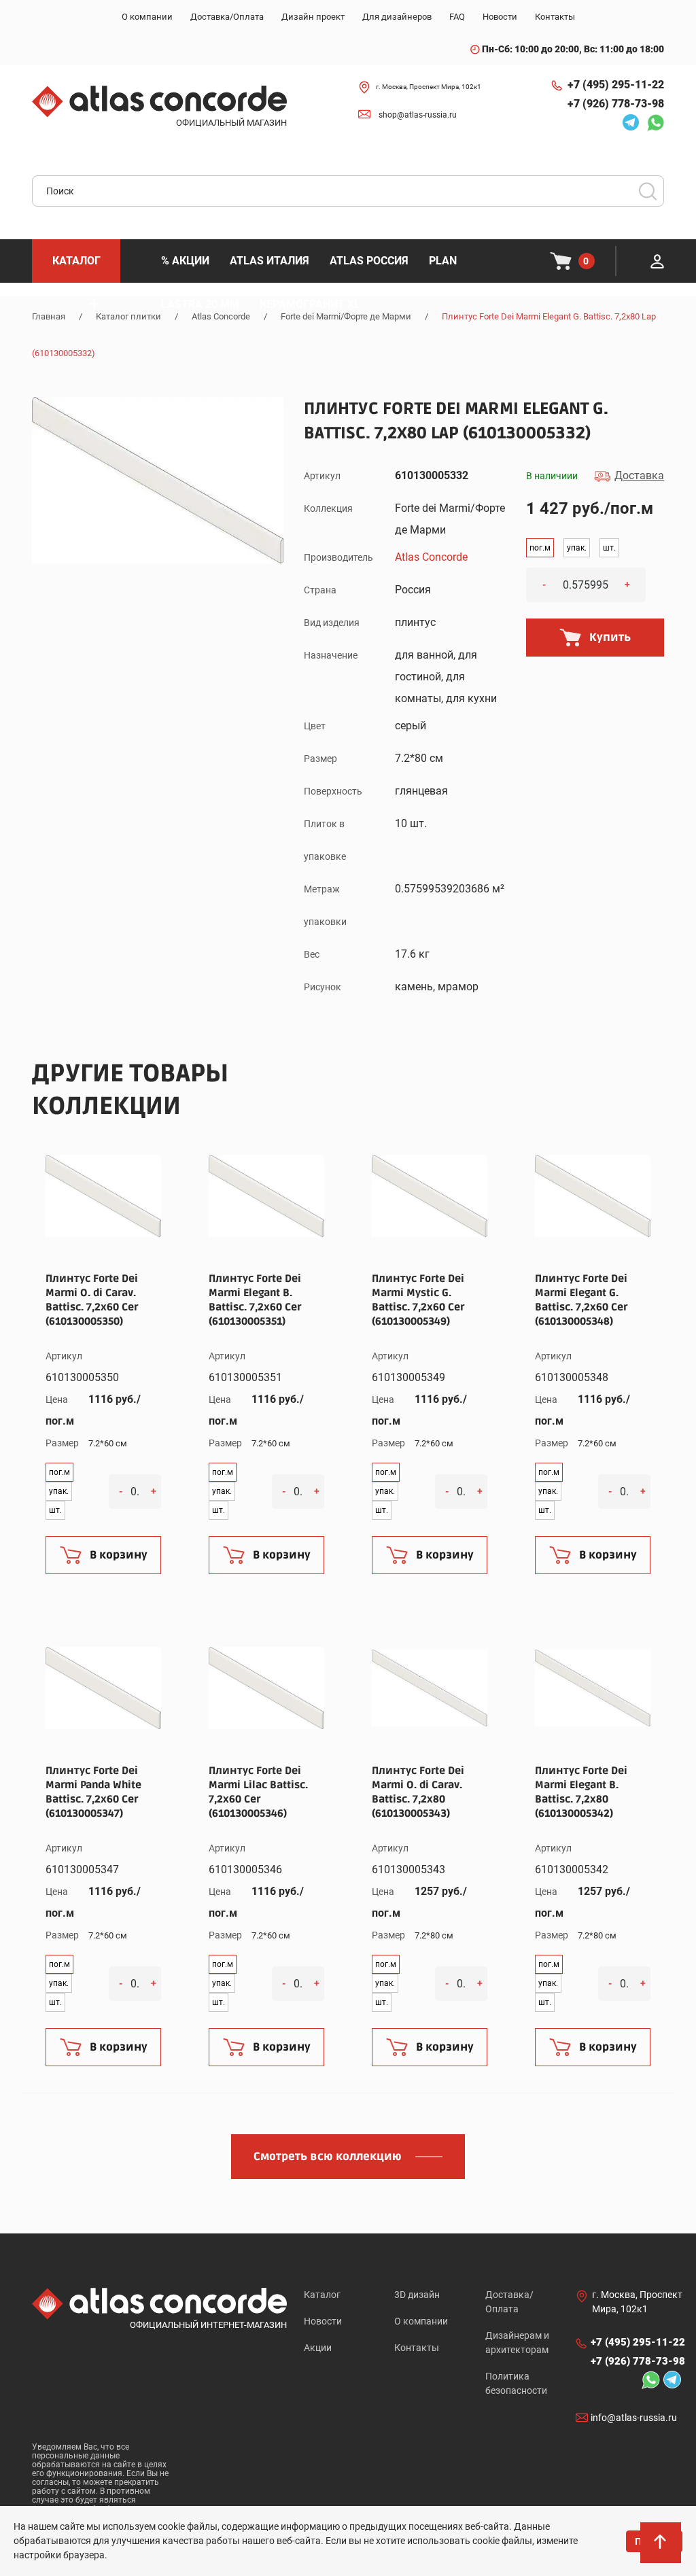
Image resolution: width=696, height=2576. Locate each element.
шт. (609, 548)
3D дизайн (417, 2295)
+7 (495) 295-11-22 (616, 85)
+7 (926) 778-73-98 (616, 104)
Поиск (648, 191)
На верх (662, 2549)
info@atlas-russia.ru (634, 2418)
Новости (323, 2321)
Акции (318, 2348)
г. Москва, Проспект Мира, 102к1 (429, 87)
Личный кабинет (657, 261)
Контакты (417, 2348)
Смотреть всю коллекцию (328, 2157)
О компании (421, 2321)
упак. (577, 548)
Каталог (322, 2295)
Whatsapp (652, 122)
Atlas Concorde (431, 557)
